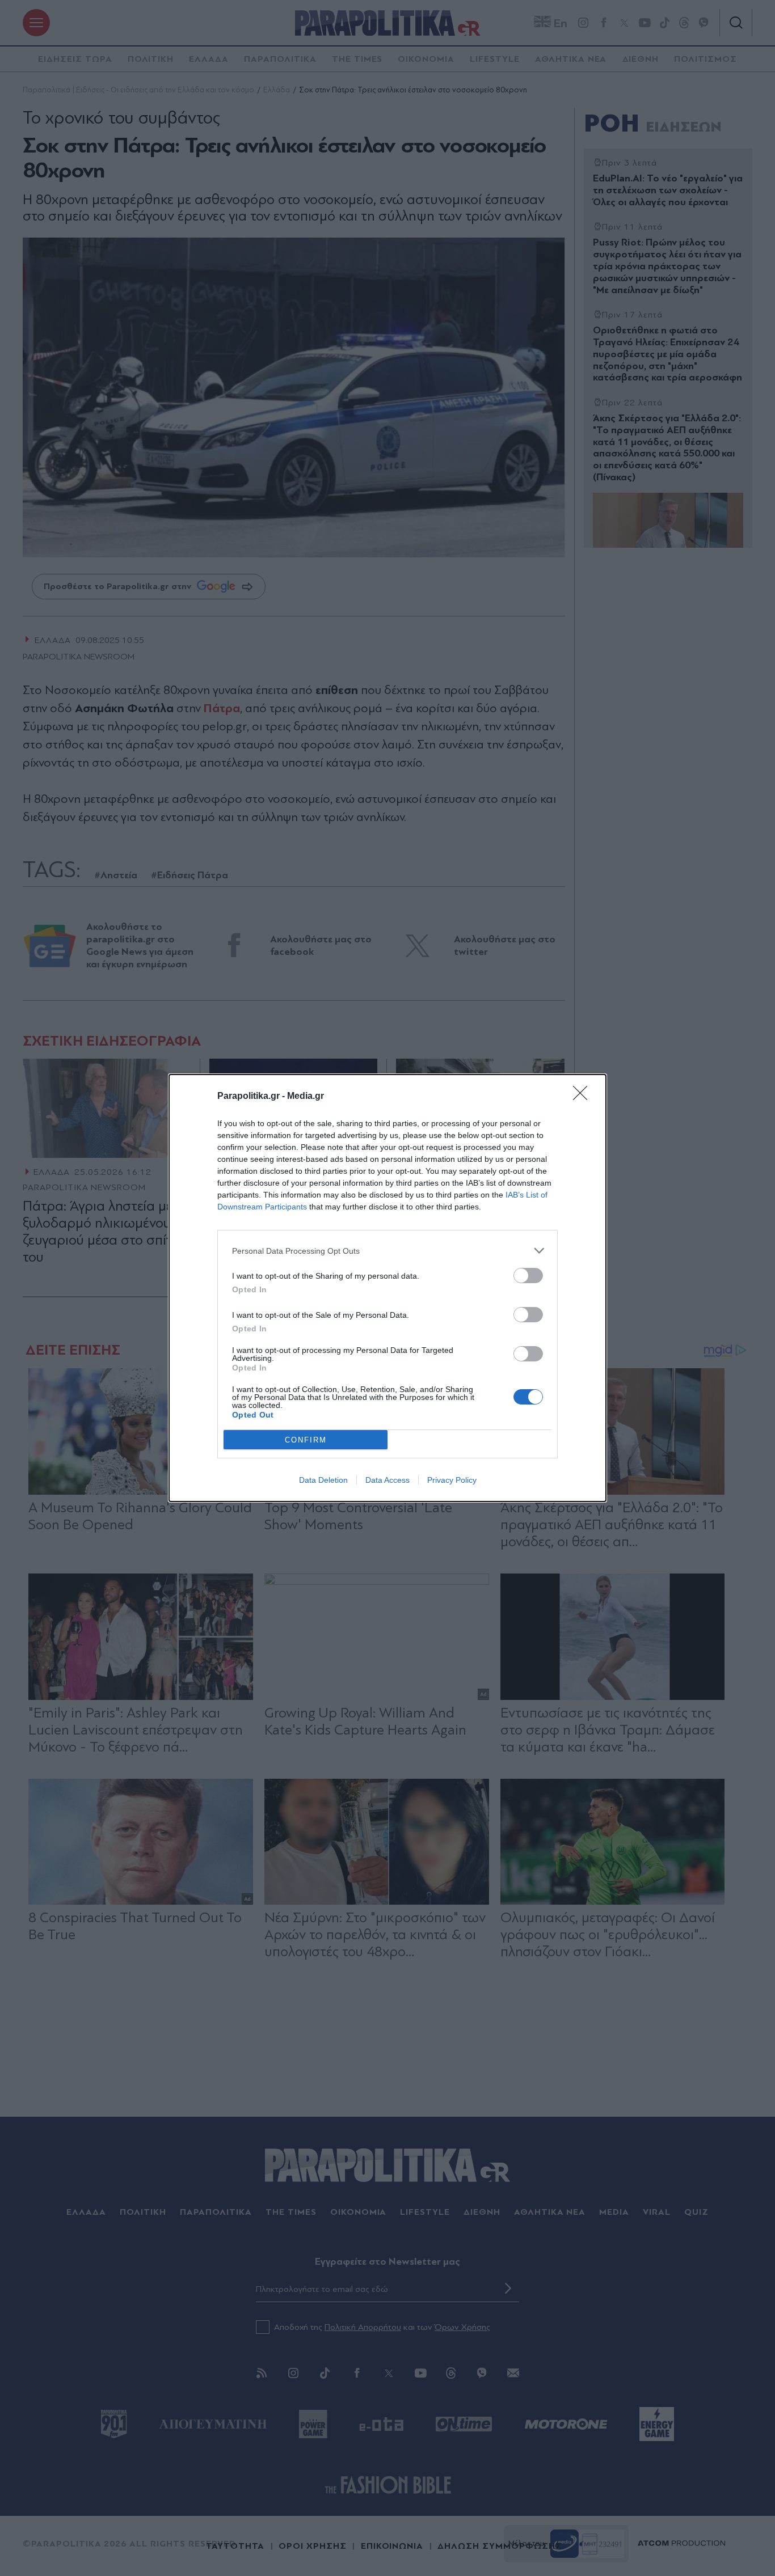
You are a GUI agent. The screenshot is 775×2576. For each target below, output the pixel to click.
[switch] (528, 1276)
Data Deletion (323, 1480)
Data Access (387, 1480)
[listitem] (387, 1251)
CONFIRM (306, 1440)
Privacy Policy (452, 1480)
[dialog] (387, 1288)
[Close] (584, 1097)
